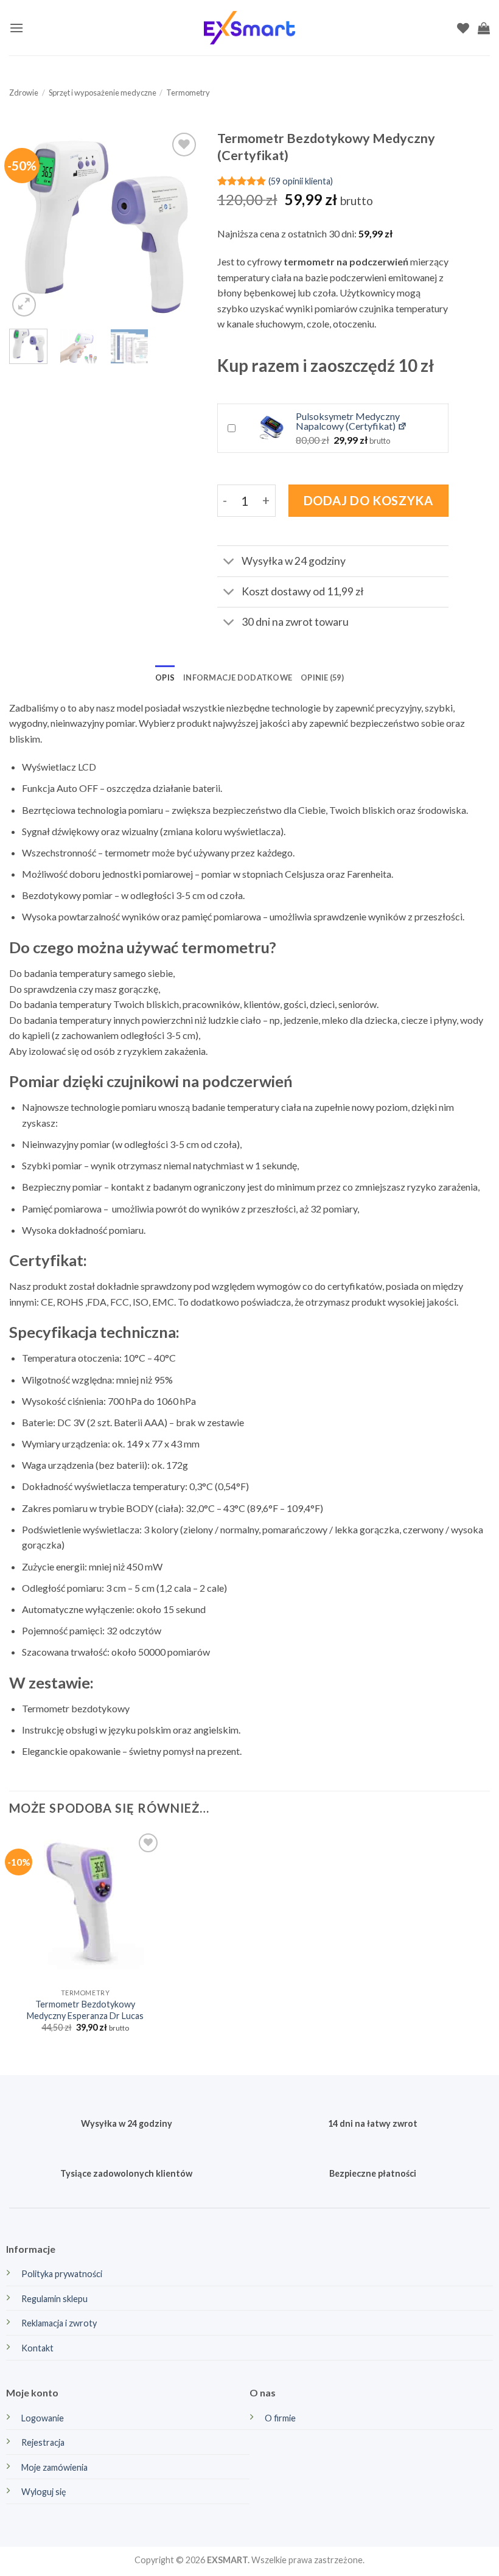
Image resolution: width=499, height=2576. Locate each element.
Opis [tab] (165, 677)
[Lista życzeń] (463, 28)
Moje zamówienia (54, 2467)
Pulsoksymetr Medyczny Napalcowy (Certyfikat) (348, 421)
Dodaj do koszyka (368, 500)
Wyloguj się (44, 2492)
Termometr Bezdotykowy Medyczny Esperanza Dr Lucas (85, 2010)
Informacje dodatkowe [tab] (238, 677)
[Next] (180, 225)
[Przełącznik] (229, 563)
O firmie (280, 2418)
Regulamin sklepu (54, 2299)
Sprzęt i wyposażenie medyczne (103, 93)
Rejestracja (43, 2442)
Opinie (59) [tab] (322, 677)
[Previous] (28, 225)
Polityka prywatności (62, 2274)
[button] (16, 28)
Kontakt (37, 2348)
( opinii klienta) (301, 180)
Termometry (188, 93)
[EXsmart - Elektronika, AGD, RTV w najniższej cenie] (249, 28)
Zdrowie (24, 93)
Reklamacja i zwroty (59, 2323)
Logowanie (43, 2418)
